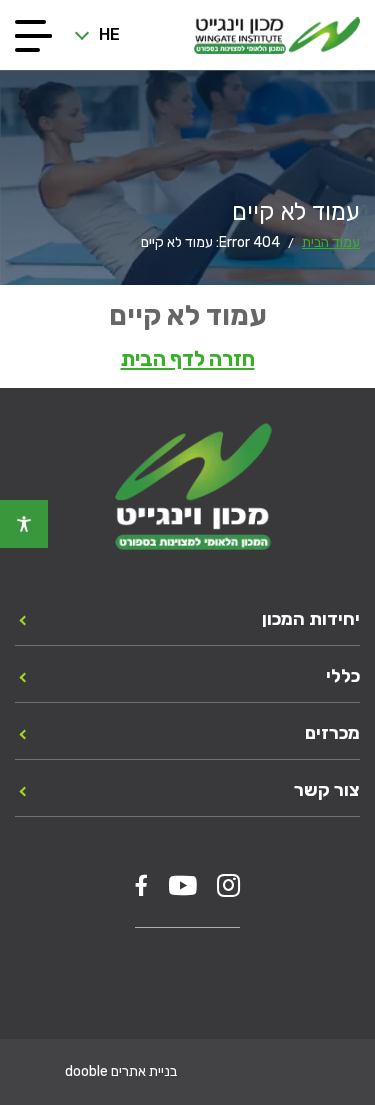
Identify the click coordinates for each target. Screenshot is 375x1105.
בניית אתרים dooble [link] (121, 1071)
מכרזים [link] (332, 733)
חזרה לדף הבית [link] (188, 358)
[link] (24, 524)
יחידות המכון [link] (311, 619)
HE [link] (109, 34)
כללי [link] (343, 676)
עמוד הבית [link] (331, 242)
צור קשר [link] (327, 790)
